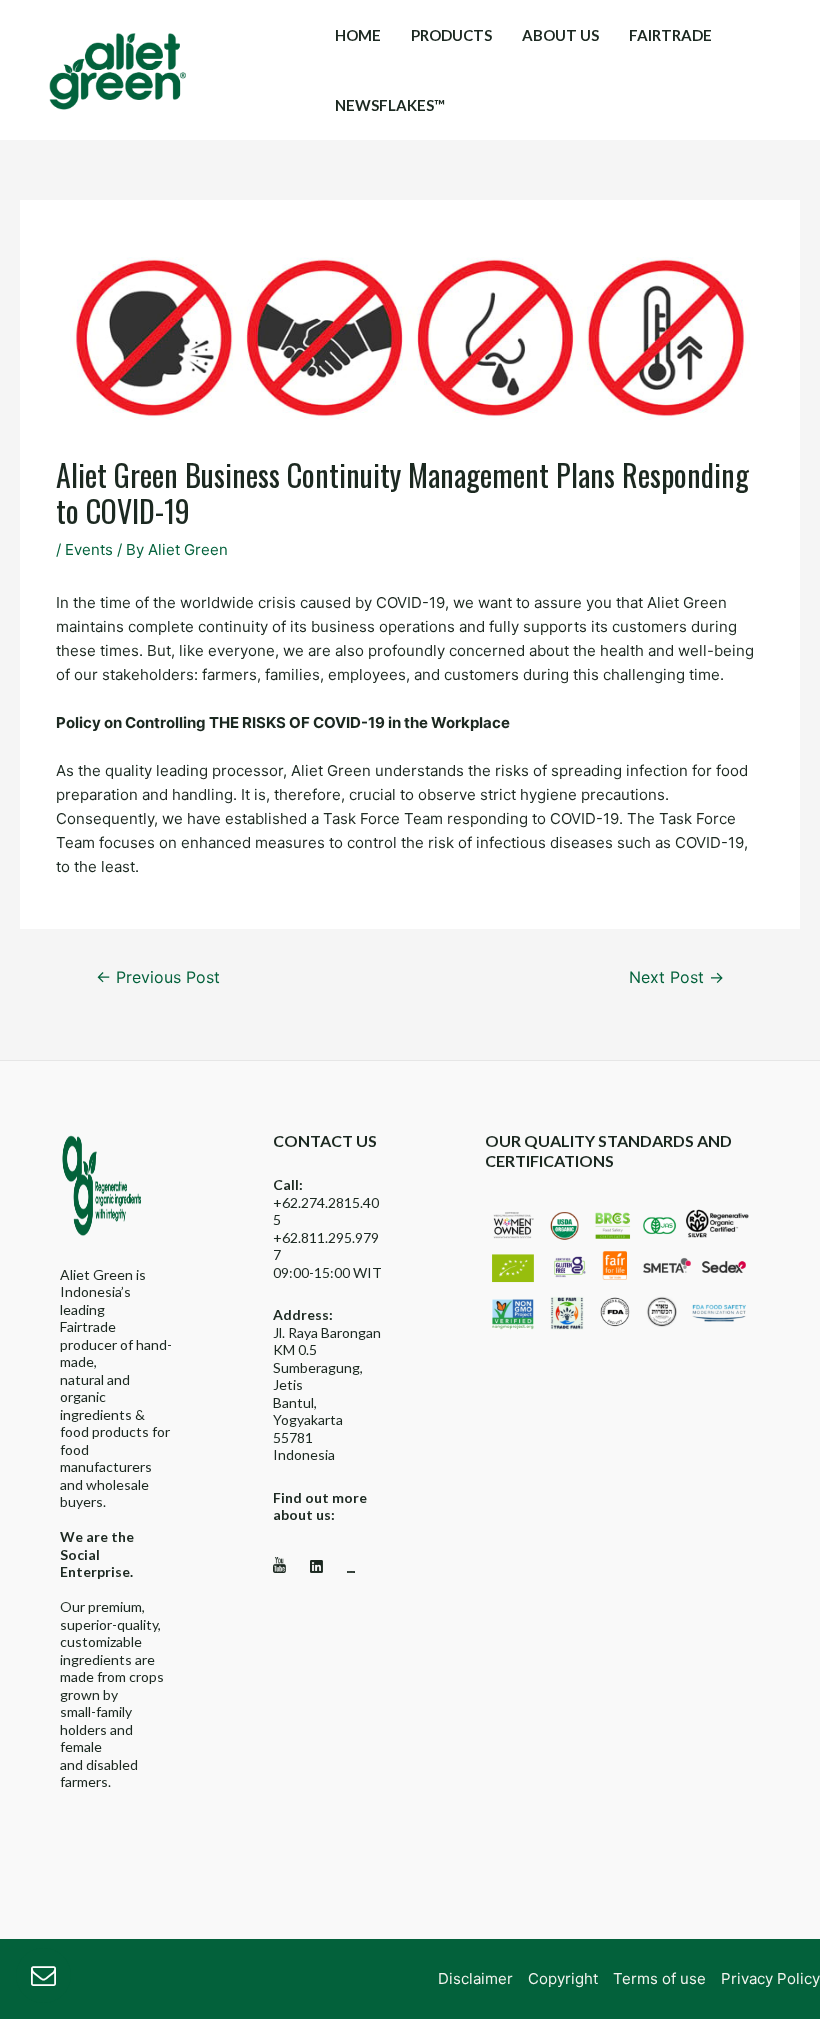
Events (89, 549)
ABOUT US (560, 35)
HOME (358, 35)
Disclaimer (475, 1978)
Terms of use (659, 1978)
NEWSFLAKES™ (390, 105)
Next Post (676, 977)
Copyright (563, 1978)
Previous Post (158, 977)
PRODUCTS (451, 35)
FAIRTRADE (670, 35)
